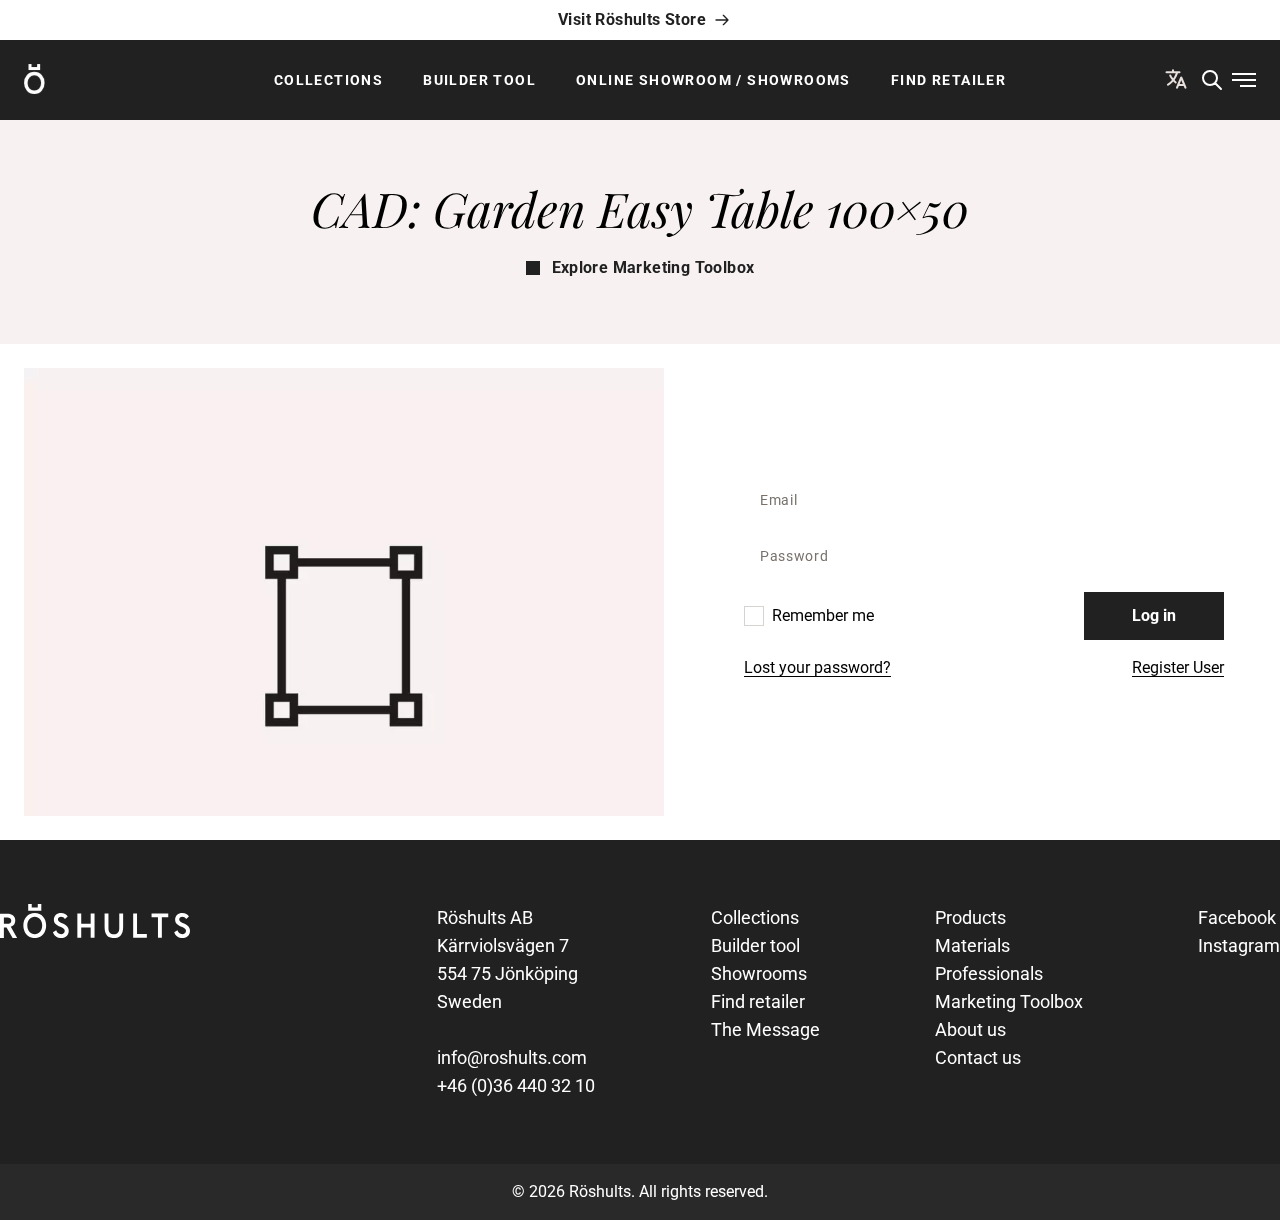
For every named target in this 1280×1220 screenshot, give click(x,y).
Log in (1154, 615)
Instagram (1239, 945)
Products (970, 917)
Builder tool (479, 80)
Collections (328, 80)
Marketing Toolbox (1009, 1001)
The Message (765, 1029)
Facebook (1237, 917)
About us (970, 1029)
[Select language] (1176, 79)
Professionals (989, 973)
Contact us (978, 1057)
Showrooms (759, 973)
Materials (972, 945)
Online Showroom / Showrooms (713, 80)
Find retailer (948, 80)
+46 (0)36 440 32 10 (516, 1085)
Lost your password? (817, 667)
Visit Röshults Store (632, 19)
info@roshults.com (512, 1057)
